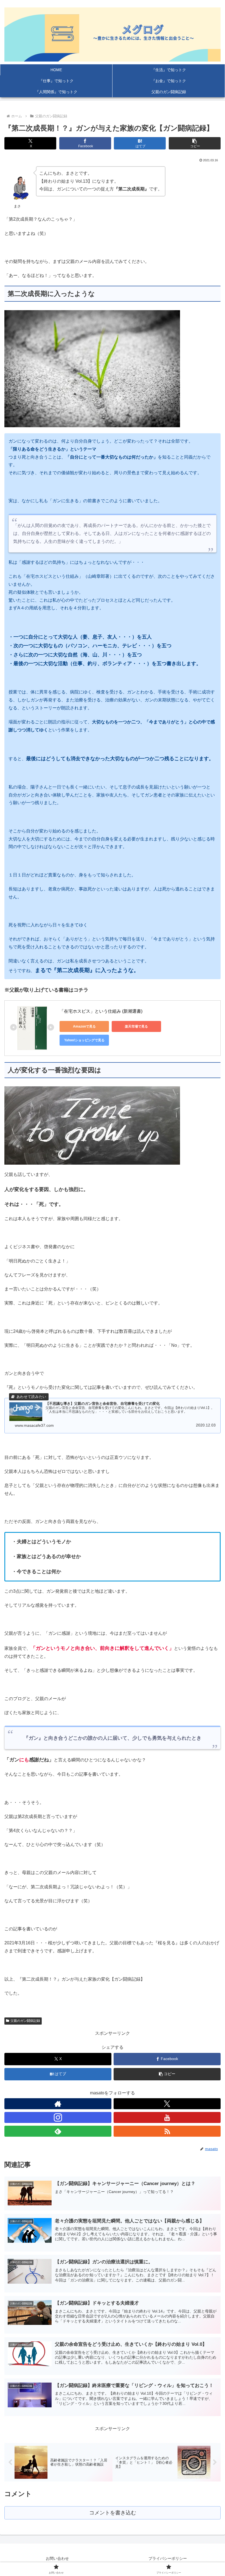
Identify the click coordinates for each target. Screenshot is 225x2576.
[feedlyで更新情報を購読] (58, 2131)
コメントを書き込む (113, 2513)
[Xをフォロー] (167, 2104)
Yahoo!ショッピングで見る (84, 1040)
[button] (195, 143)
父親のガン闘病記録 (25, 2021)
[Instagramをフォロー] (58, 2117)
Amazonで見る (84, 1026)
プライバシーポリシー (168, 2558)
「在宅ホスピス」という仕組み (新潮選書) (101, 1011)
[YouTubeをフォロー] (167, 2117)
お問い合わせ (57, 2558)
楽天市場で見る (136, 1026)
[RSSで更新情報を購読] (167, 2131)
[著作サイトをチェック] (58, 2104)
